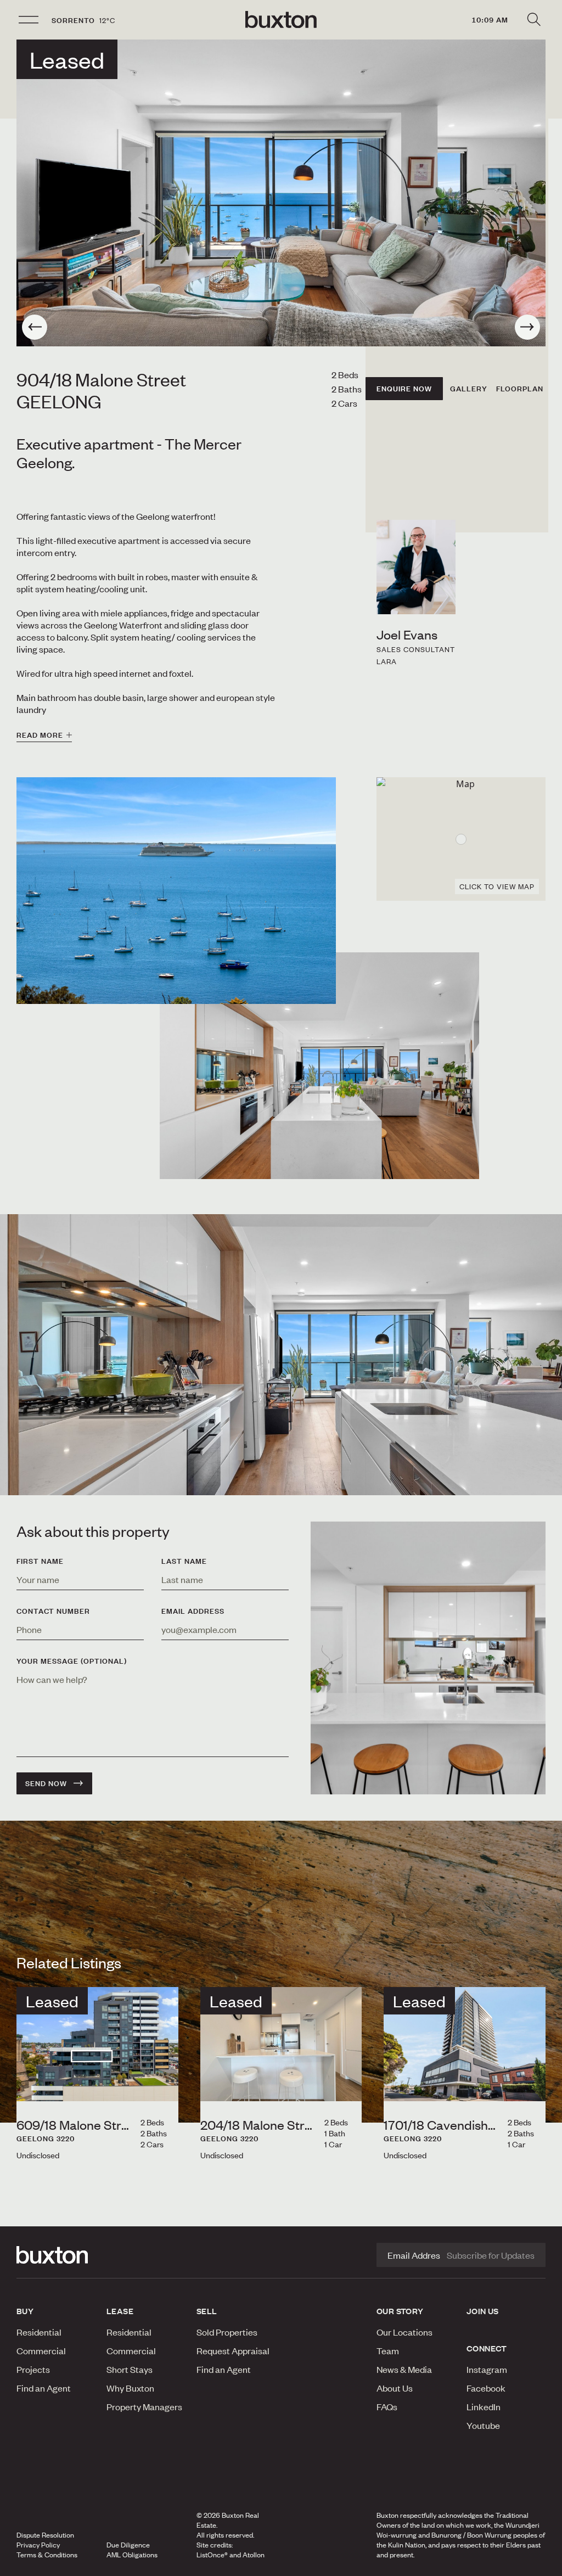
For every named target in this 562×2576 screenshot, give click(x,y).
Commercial (41, 2350)
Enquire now (404, 389)
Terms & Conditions (47, 2555)
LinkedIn (484, 2406)
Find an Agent (44, 2388)
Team (388, 2350)
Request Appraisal (233, 2350)
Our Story (400, 2311)
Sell (207, 2311)
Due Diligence (128, 2545)
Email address (193, 1611)
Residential (39, 2332)
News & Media (404, 2369)
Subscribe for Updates (491, 2255)
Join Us (483, 2311)
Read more (40, 735)
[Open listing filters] (533, 20)
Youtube (483, 2425)
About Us (395, 2388)
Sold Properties (227, 2332)
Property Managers (144, 2406)
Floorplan (520, 389)
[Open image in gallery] (319, 1066)
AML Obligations (132, 2555)
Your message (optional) (72, 1661)
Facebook (486, 2388)
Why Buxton (130, 2388)
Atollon (254, 2555)
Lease (120, 2311)
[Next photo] (527, 327)
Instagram (487, 2369)
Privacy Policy (38, 2545)
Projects (33, 2369)
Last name (184, 1561)
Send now (46, 1783)
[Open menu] (29, 20)
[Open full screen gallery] (281, 193)
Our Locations (404, 2332)
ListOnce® (212, 2555)
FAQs (387, 2406)
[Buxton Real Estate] (56, 2255)
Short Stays (130, 2369)
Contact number (53, 1611)
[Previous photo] (35, 327)
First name (40, 1561)
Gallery (469, 389)
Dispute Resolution (45, 2535)
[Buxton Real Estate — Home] (281, 20)
